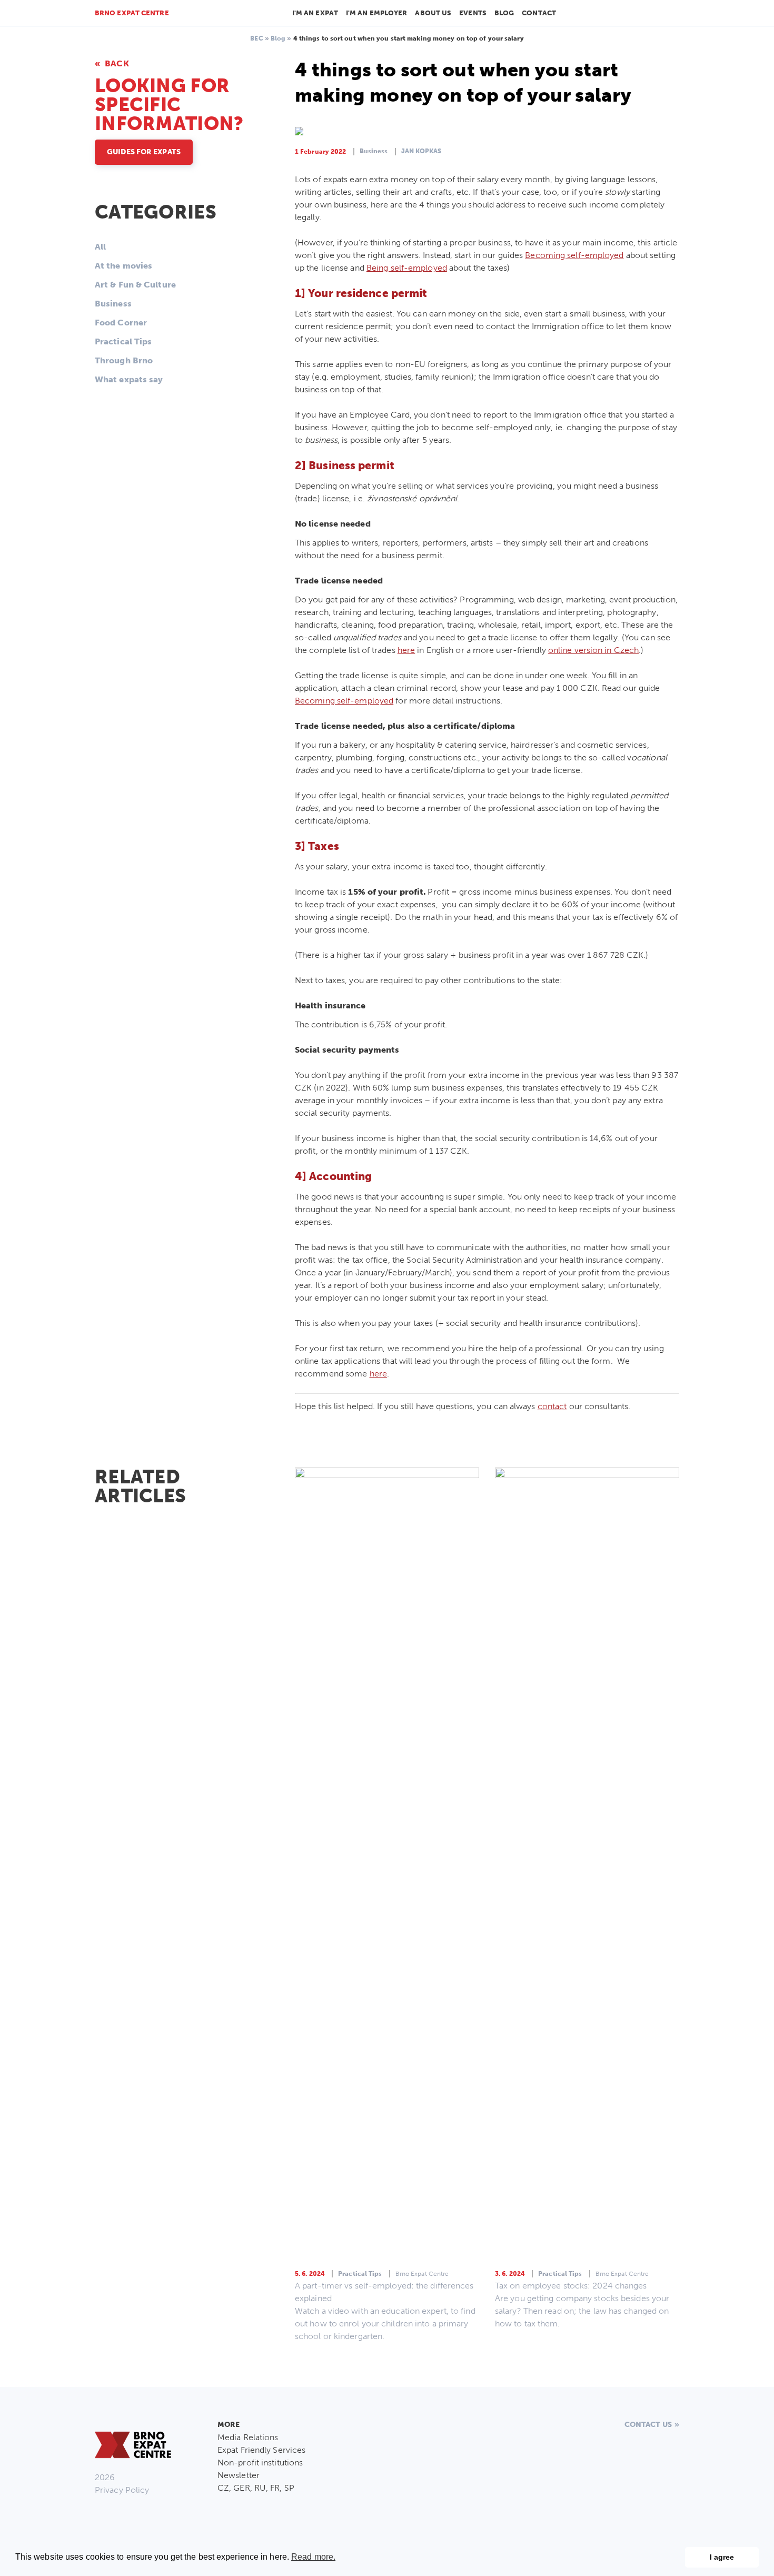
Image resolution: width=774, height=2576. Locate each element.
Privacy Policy (122, 2490)
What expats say (129, 379)
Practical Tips (123, 341)
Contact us (648, 2425)
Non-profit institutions (260, 2463)
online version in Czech (593, 650)
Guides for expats (144, 152)
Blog (504, 13)
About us (433, 13)
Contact (539, 13)
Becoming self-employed (574, 255)
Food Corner (121, 323)
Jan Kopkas (421, 151)
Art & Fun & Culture (135, 285)
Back (116, 63)
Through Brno (124, 360)
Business (113, 304)
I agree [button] (722, 2557)
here (406, 650)
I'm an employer (377, 13)
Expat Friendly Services (261, 2450)
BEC (256, 38)
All (100, 247)
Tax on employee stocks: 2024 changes (571, 2286)
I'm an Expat (315, 13)
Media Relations (248, 2437)
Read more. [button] (313, 2557)
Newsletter (239, 2475)
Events (473, 13)
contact (552, 1406)
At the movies (123, 266)
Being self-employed (407, 268)
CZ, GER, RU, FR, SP (256, 2488)
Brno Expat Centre (132, 13)
